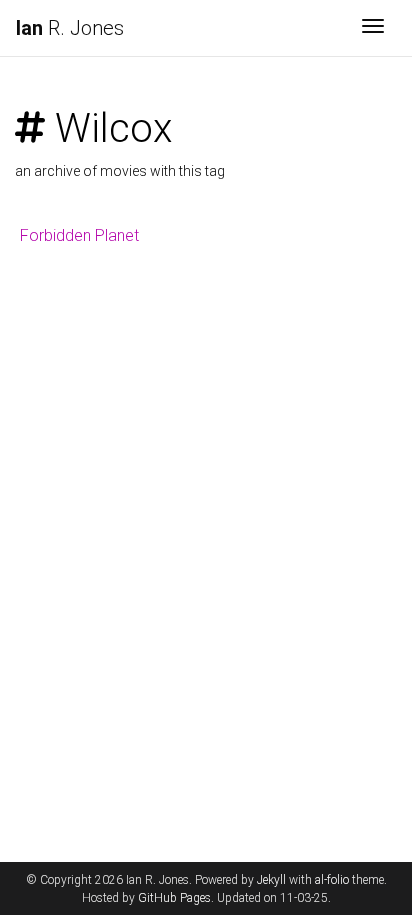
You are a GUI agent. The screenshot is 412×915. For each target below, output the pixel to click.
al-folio (332, 880)
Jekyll (271, 880)
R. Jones (70, 28)
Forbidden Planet (79, 235)
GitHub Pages (174, 898)
